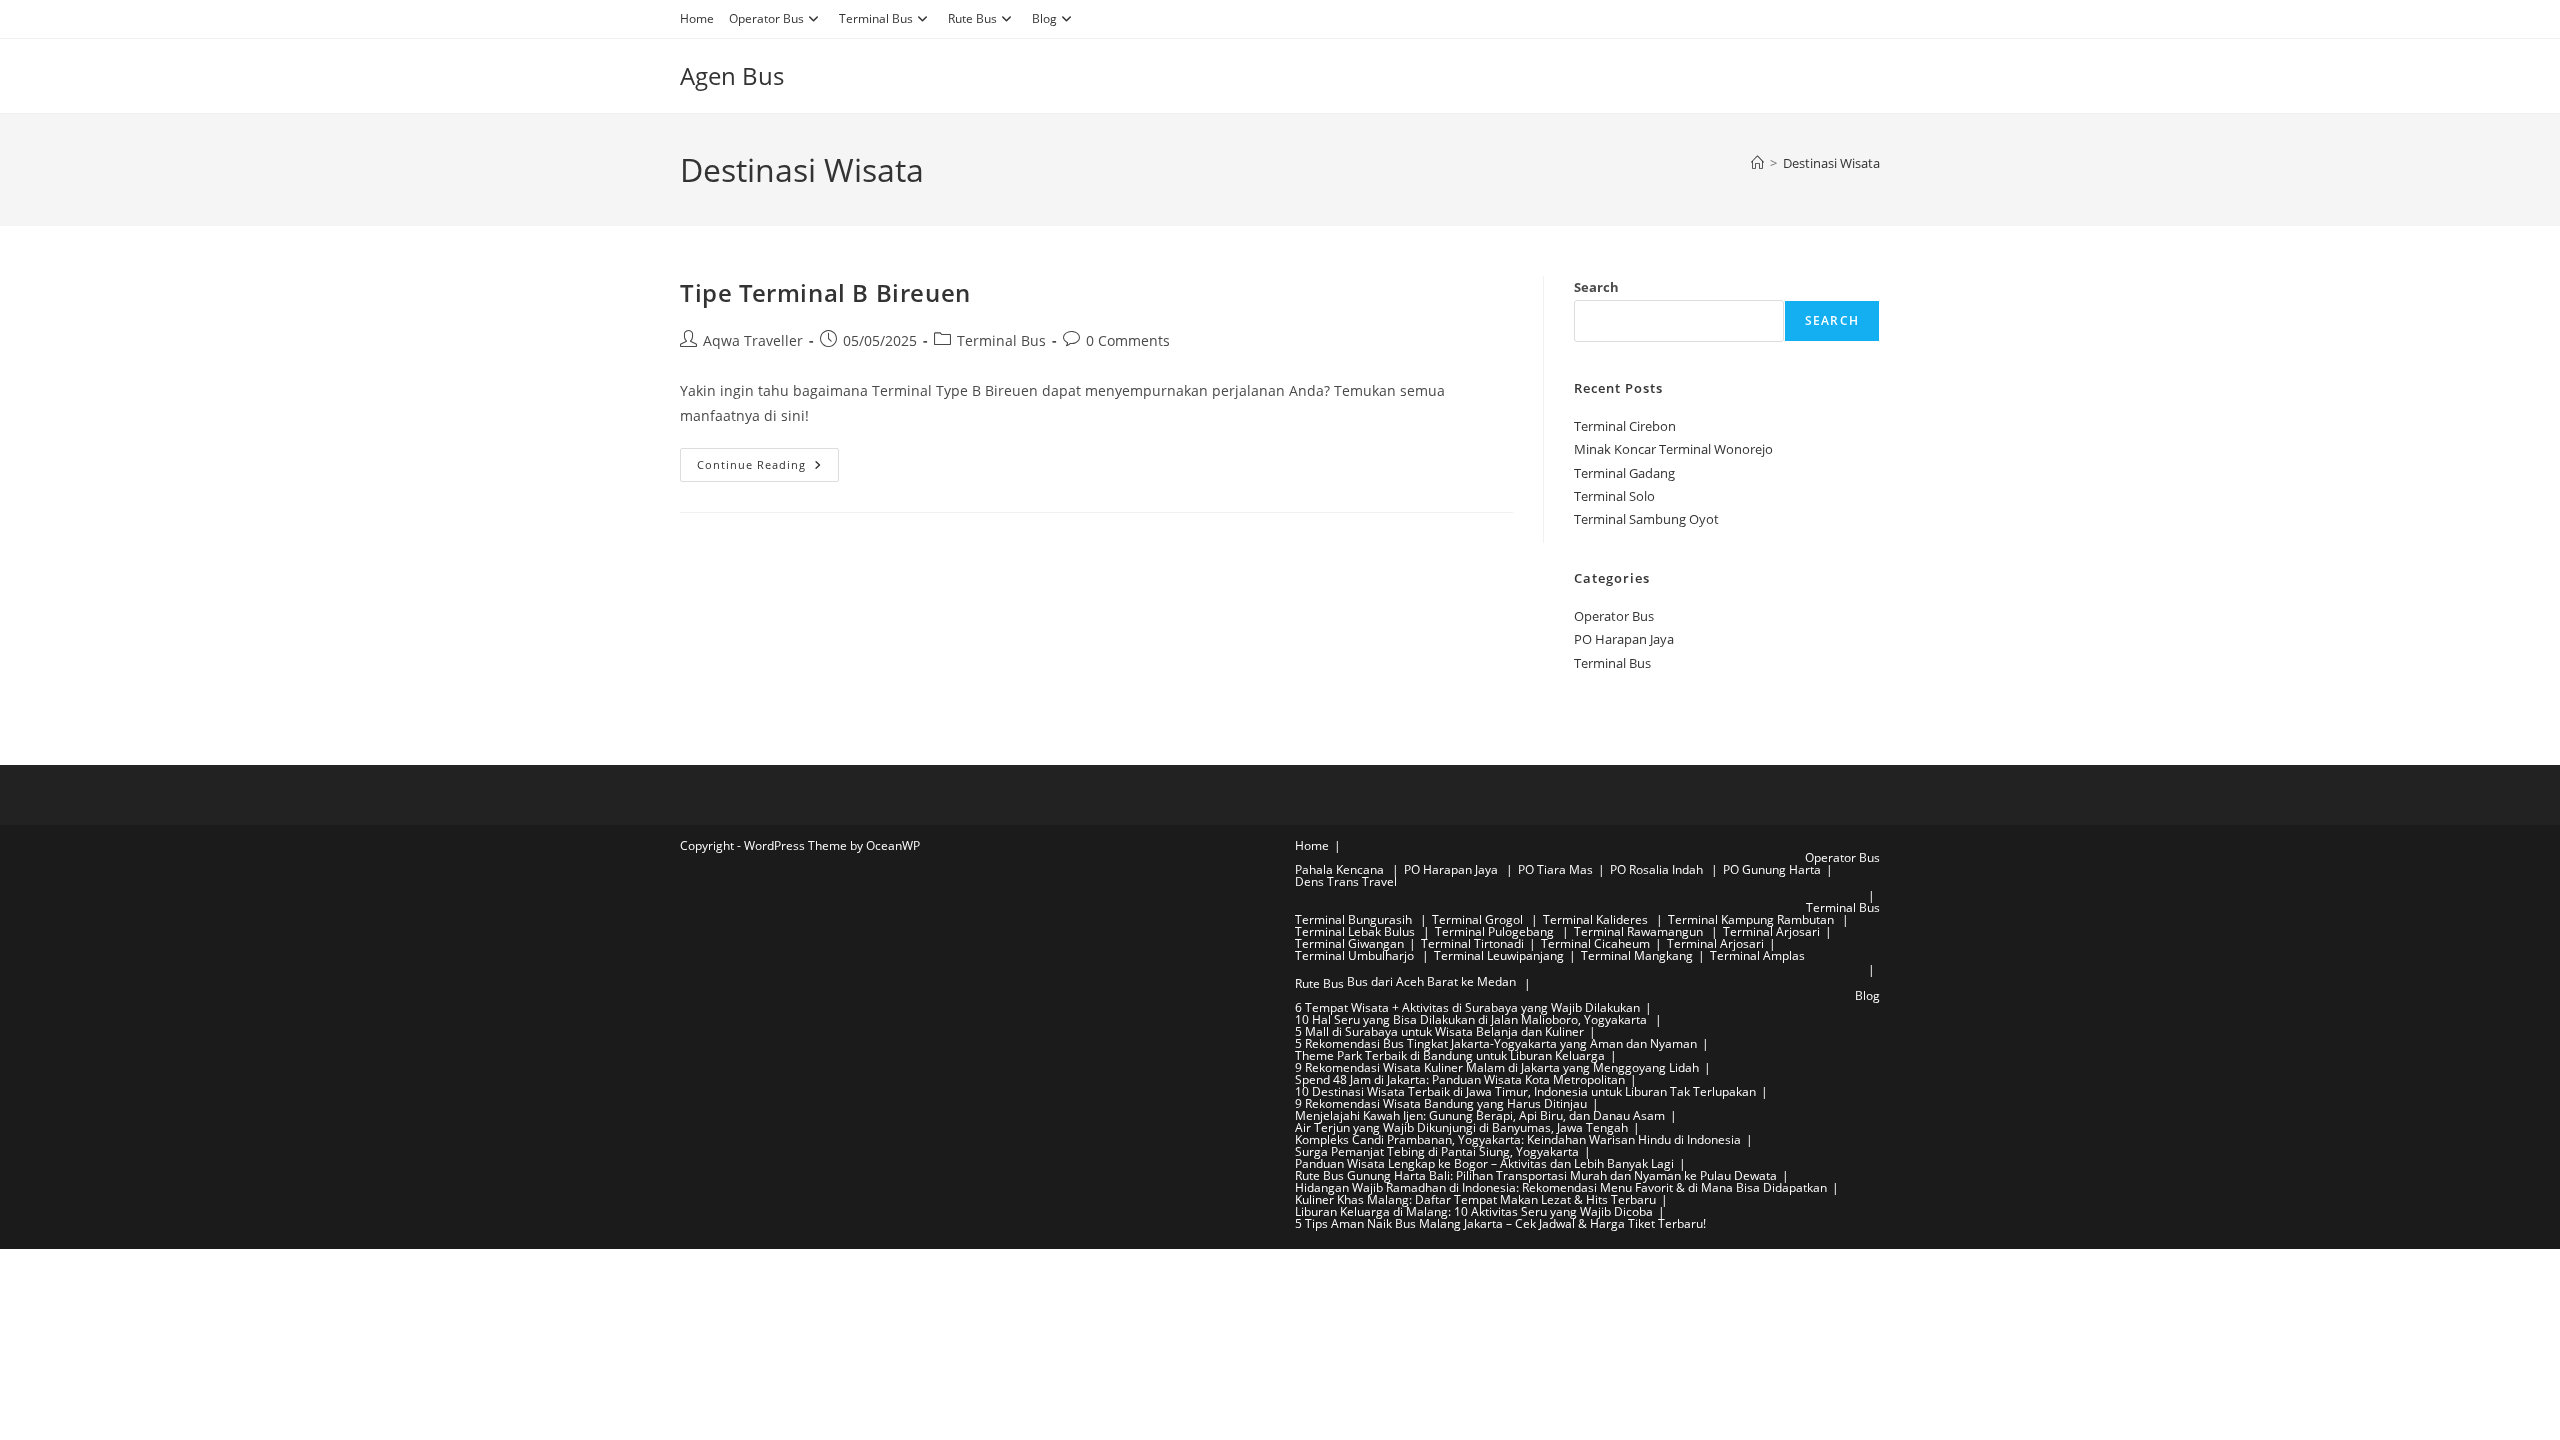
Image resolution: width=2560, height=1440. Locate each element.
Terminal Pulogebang (1496, 931)
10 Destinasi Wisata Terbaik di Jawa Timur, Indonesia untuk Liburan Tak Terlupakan (1525, 1091)
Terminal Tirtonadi (1472, 943)
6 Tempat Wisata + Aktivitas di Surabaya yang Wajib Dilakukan (1467, 1007)
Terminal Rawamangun (1640, 931)
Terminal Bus (876, 18)
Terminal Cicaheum (1595, 943)
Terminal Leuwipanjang (1499, 955)
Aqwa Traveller (753, 340)
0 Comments (1128, 340)
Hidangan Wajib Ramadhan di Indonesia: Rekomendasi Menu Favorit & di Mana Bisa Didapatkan (1561, 1187)
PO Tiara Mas (1555, 869)
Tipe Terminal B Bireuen (825, 292)
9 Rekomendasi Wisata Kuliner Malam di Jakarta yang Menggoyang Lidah (1497, 1067)
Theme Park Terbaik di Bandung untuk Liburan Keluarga (1450, 1055)
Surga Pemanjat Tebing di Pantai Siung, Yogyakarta (1437, 1151)
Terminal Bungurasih (1355, 919)
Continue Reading (768, 468)
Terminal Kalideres (1597, 919)
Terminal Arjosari (1771, 931)
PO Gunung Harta (1772, 869)
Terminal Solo (1614, 496)
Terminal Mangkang (1637, 955)
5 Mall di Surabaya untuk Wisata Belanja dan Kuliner (1439, 1031)
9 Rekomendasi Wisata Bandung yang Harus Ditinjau (1441, 1103)
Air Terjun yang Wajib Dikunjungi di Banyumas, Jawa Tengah (1461, 1127)
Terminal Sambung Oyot (1646, 519)
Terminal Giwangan (1349, 943)
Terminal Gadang (1624, 473)
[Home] (1757, 163)
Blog (1044, 18)
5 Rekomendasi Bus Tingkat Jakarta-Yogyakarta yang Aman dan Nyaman (1496, 1043)
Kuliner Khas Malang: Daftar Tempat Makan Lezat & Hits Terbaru (1475, 1199)
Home (697, 18)
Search (1596, 287)
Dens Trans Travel (1346, 881)
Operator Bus (766, 18)
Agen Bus (732, 75)
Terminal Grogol (1479, 919)
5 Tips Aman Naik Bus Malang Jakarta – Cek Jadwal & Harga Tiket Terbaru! (1500, 1223)
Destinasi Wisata (1831, 163)
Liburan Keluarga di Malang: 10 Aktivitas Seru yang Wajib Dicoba (1474, 1211)
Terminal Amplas (1757, 955)
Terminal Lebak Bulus (1356, 931)
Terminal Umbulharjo (1356, 955)
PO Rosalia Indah (1658, 869)
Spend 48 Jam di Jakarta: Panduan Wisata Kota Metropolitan (1460, 1079)
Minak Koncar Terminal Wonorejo (1673, 449)
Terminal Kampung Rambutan (1752, 919)
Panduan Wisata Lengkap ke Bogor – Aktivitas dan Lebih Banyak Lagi (1484, 1163)
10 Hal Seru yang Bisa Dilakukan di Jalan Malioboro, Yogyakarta (1472, 1019)
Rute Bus (972, 18)
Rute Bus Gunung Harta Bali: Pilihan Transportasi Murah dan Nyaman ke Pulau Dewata (1536, 1175)
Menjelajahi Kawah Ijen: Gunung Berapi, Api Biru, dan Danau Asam (1480, 1115)
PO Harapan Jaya (1624, 639)
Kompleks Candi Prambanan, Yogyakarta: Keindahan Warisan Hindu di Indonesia (1518, 1139)
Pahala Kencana (1341, 869)
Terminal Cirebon (1625, 426)
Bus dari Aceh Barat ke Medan (1431, 981)
